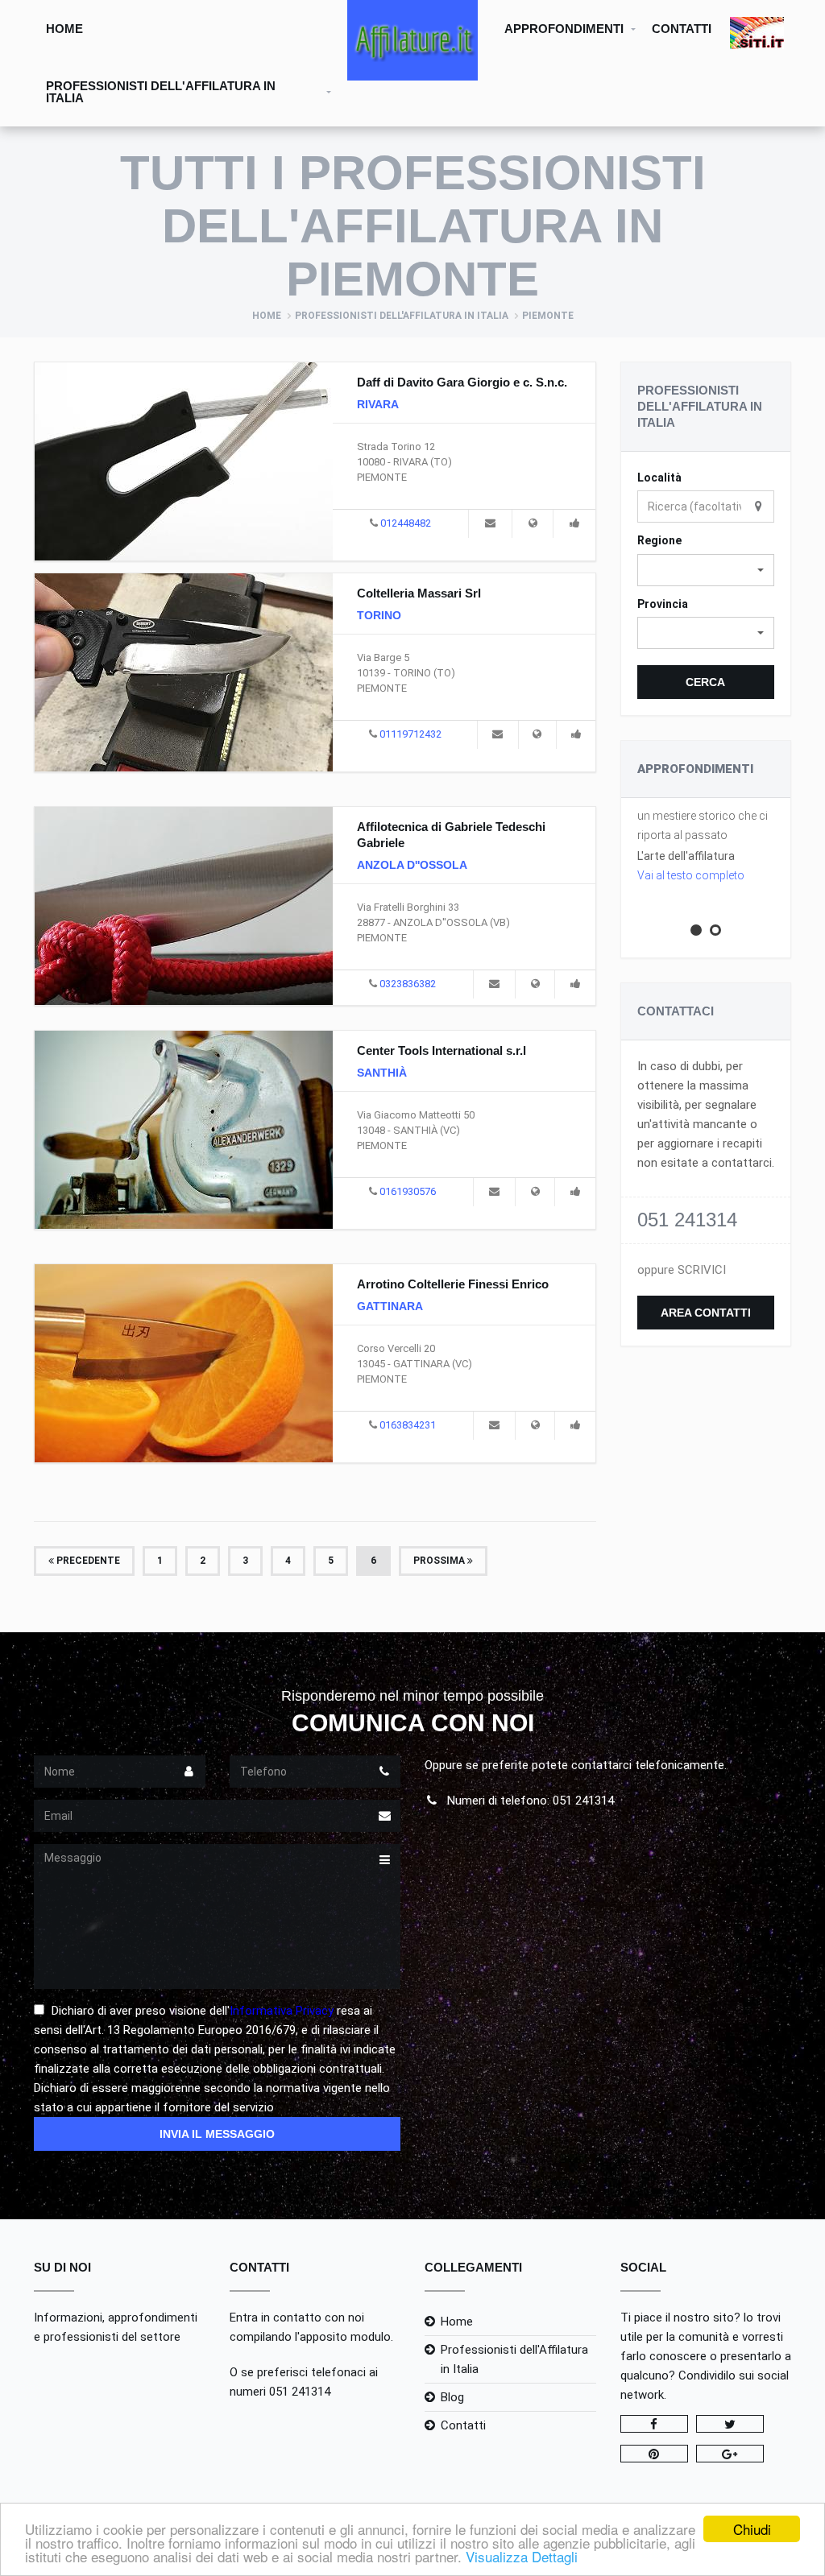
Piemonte (548, 316)
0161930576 (408, 1191)
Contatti (682, 29)
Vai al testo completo (691, 875)
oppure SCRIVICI (682, 1270)
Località (659, 478)
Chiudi (752, 2529)
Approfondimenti (564, 29)
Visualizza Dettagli (522, 2556)
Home (64, 29)
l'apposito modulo (343, 2337)
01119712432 (410, 734)
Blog (452, 2397)
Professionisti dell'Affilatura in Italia (161, 92)
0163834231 (408, 1425)
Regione (659, 540)
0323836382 (408, 984)
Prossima (440, 1561)
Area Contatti (706, 1313)
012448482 (406, 523)
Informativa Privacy (282, 2011)
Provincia (663, 604)
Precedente (87, 1561)
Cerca (705, 682)
